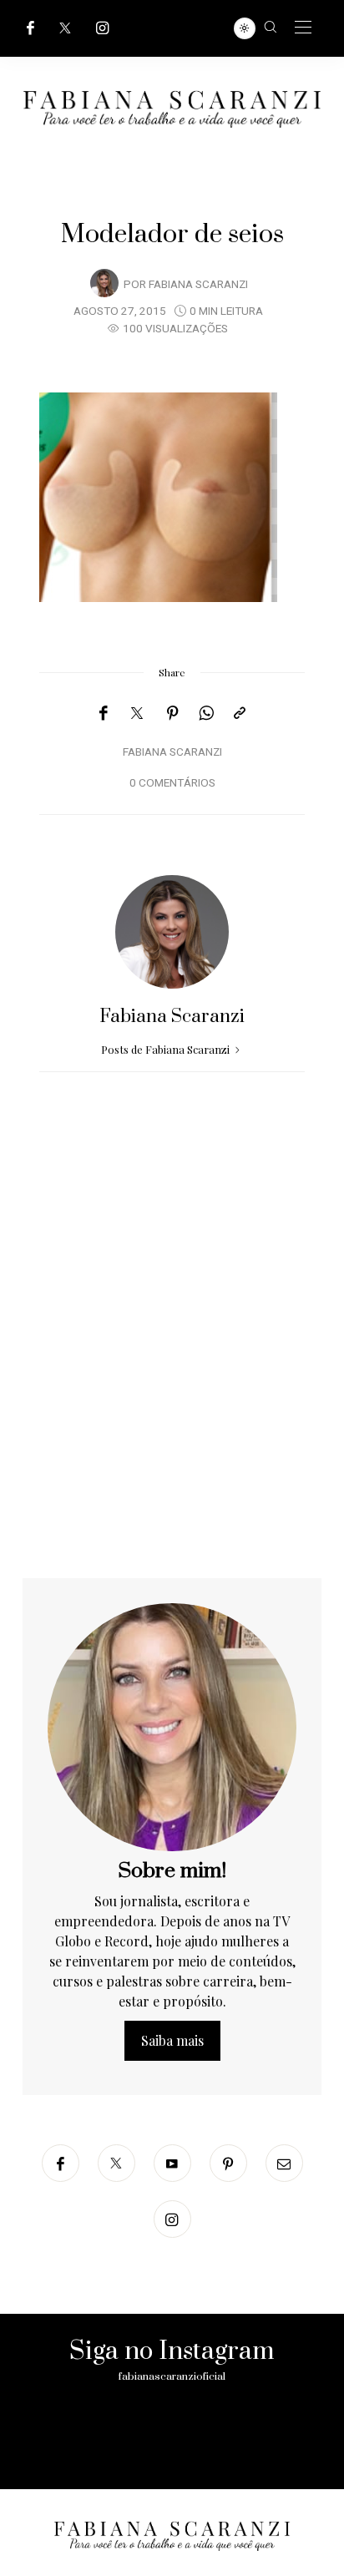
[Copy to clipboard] (240, 713)
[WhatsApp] (206, 713)
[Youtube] (172, 2163)
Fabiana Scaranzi (198, 285)
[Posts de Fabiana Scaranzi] (104, 283)
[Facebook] (30, 28)
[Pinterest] (173, 713)
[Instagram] (103, 28)
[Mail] (284, 2163)
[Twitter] (65, 28)
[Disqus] (172, 1364)
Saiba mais (172, 2040)
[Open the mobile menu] (303, 28)
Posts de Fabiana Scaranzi (167, 1049)
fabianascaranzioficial (172, 2376)
